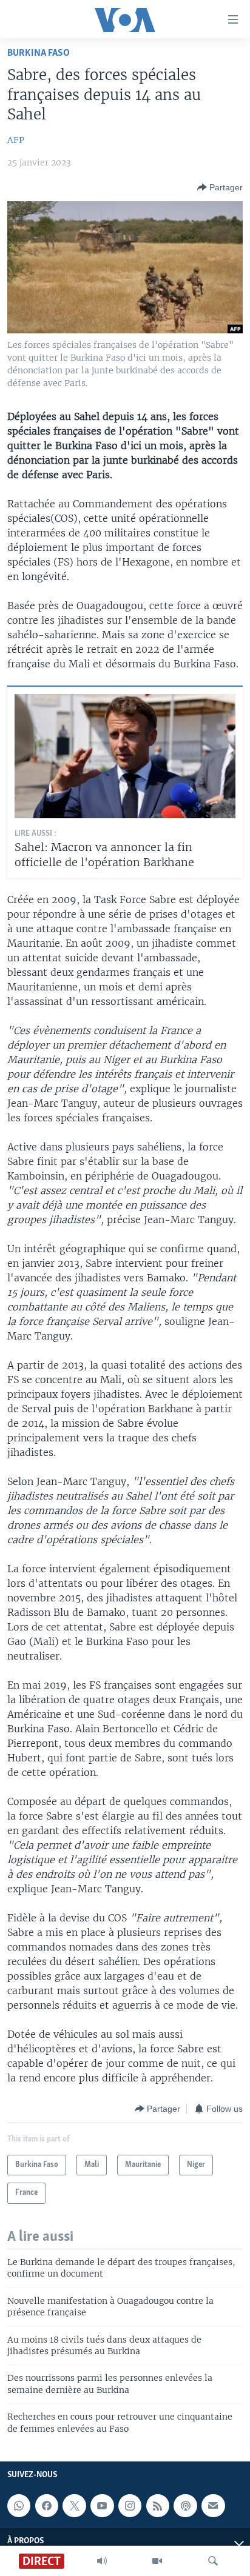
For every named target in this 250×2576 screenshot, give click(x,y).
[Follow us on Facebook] (47, 2506)
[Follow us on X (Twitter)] (74, 2506)
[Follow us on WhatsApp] (19, 2506)
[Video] (157, 2561)
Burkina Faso (39, 53)
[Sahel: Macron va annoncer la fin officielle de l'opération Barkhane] (125, 756)
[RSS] (158, 2506)
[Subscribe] (213, 2506)
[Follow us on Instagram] (130, 2506)
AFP (16, 140)
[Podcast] (185, 2506)
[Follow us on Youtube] (102, 2506)
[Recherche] (213, 2561)
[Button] (220, 187)
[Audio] (102, 2561)
